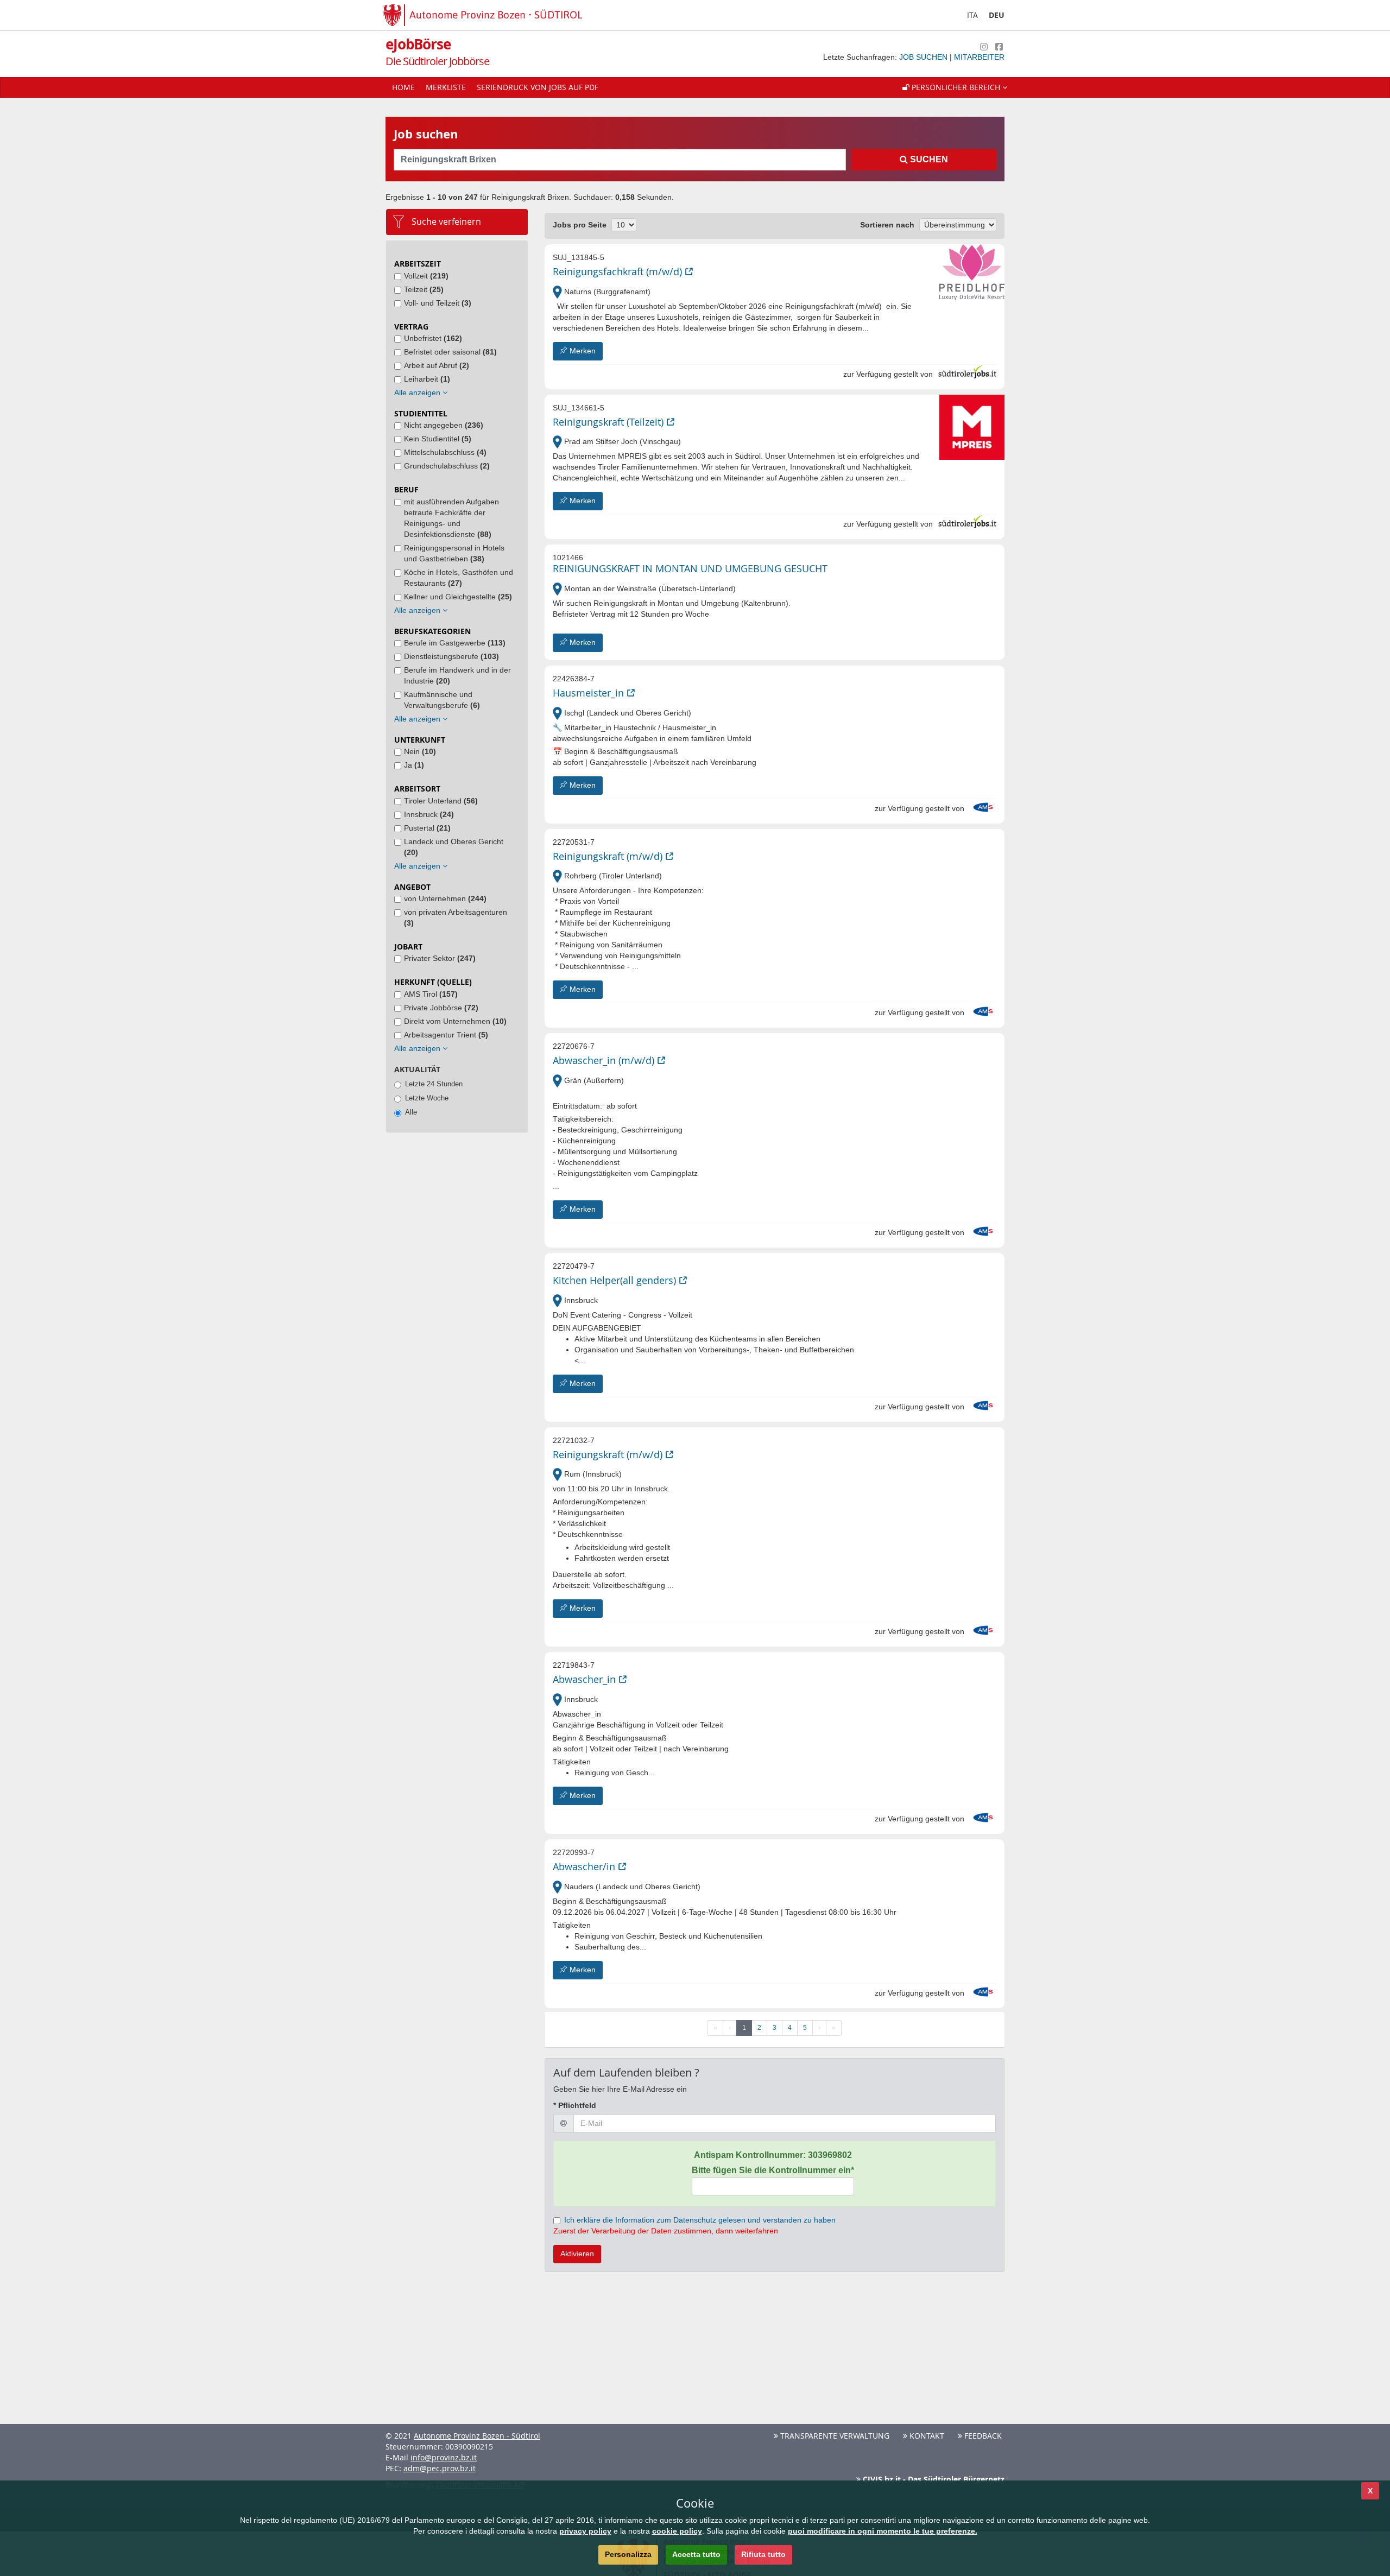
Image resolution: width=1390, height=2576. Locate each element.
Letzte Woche (427, 1098)
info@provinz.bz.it (444, 2457)
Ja (414, 765)
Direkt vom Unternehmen (455, 1021)
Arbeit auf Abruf (437, 365)
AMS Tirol (431, 994)
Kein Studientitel (438, 439)
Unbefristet (433, 338)
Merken (582, 351)
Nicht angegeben (444, 425)
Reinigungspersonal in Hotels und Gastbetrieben (454, 553)
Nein (420, 751)
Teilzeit (424, 289)
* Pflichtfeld (575, 2105)
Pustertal (427, 828)
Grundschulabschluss (447, 466)
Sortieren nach (887, 225)
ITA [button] (972, 15)
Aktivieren (577, 2254)
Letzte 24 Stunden (434, 1084)
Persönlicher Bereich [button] (956, 87)
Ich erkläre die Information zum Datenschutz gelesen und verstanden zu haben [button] (700, 2220)
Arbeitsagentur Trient (446, 1035)
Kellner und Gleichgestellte (458, 597)
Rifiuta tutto (763, 2554)
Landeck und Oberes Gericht (454, 847)
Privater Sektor (440, 958)
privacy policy (585, 2531)
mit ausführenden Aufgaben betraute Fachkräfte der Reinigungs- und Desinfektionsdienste (451, 518)
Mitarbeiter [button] (979, 57)
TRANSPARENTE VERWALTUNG (834, 2436)
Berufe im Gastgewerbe (455, 643)
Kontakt (926, 2436)
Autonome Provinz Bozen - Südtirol (477, 2436)
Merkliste (446, 87)
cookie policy (677, 2531)
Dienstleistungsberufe (451, 656)
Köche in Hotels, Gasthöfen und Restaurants (459, 578)
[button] (955, 87)
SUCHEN (928, 159)
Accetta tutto (696, 2554)
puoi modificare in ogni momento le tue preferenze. (883, 2531)
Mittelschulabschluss (445, 452)
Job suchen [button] (924, 57)
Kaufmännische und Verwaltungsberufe (442, 700)
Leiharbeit (427, 379)
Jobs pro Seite (580, 225)
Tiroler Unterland (441, 801)
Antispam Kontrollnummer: (773, 2155)
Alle (411, 1112)
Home (403, 87)
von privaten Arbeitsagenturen (456, 917)
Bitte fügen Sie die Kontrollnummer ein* (773, 2170)
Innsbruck (429, 814)
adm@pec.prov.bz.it (440, 2468)
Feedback (982, 2436)
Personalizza (628, 2554)
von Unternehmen (445, 898)
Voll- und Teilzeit (438, 303)
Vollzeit (426, 276)
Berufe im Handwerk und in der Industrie (457, 675)
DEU (997, 15)
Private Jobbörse (441, 1008)
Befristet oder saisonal (450, 352)
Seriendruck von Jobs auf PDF (538, 87)
